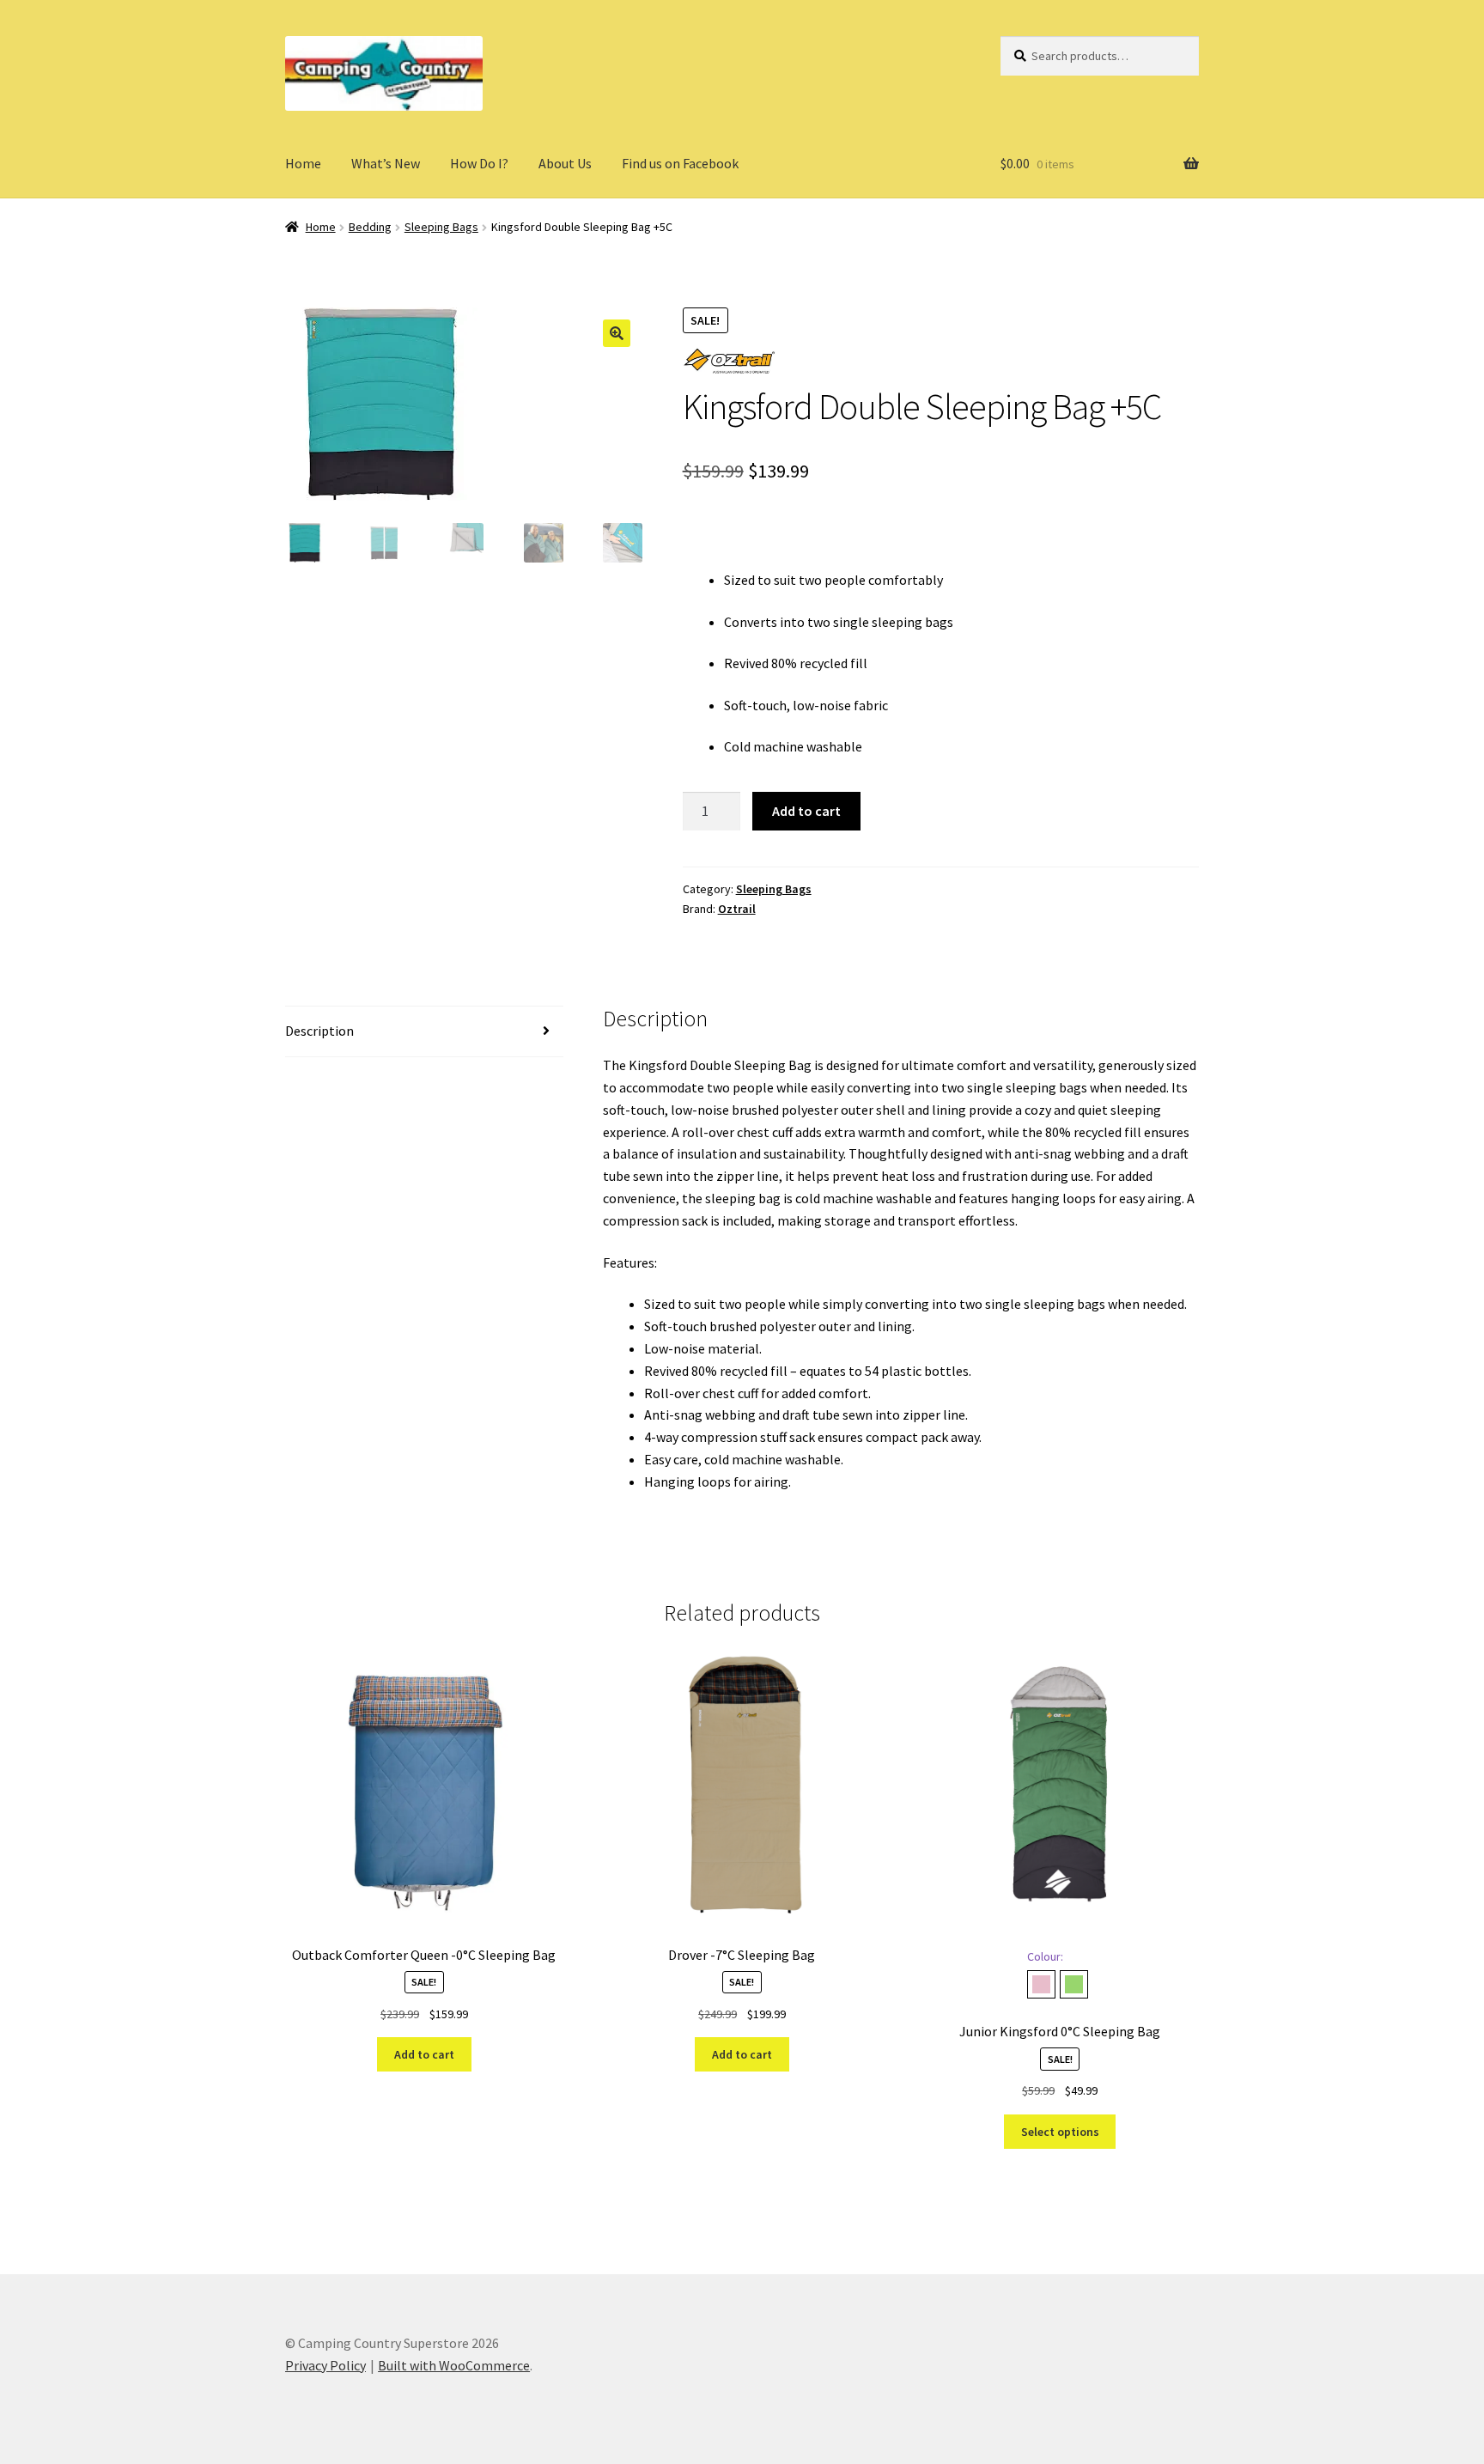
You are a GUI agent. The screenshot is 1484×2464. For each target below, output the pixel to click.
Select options (1060, 2132)
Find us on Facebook (680, 163)
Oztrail (737, 909)
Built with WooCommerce (454, 2365)
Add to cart (806, 811)
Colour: (1045, 1956)
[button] (617, 333)
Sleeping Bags (441, 227)
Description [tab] (319, 1031)
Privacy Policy (325, 2365)
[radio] (1041, 1984)
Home (303, 163)
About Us (565, 163)
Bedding (370, 227)
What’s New (386, 163)
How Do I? (479, 163)
